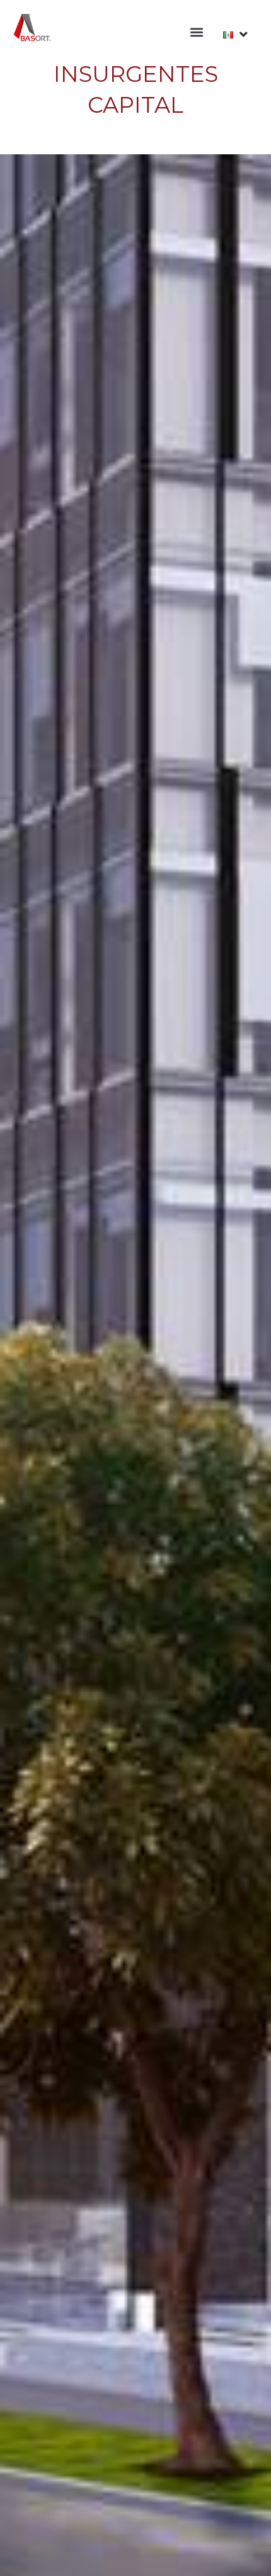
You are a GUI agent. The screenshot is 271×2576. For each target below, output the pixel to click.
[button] (196, 32)
